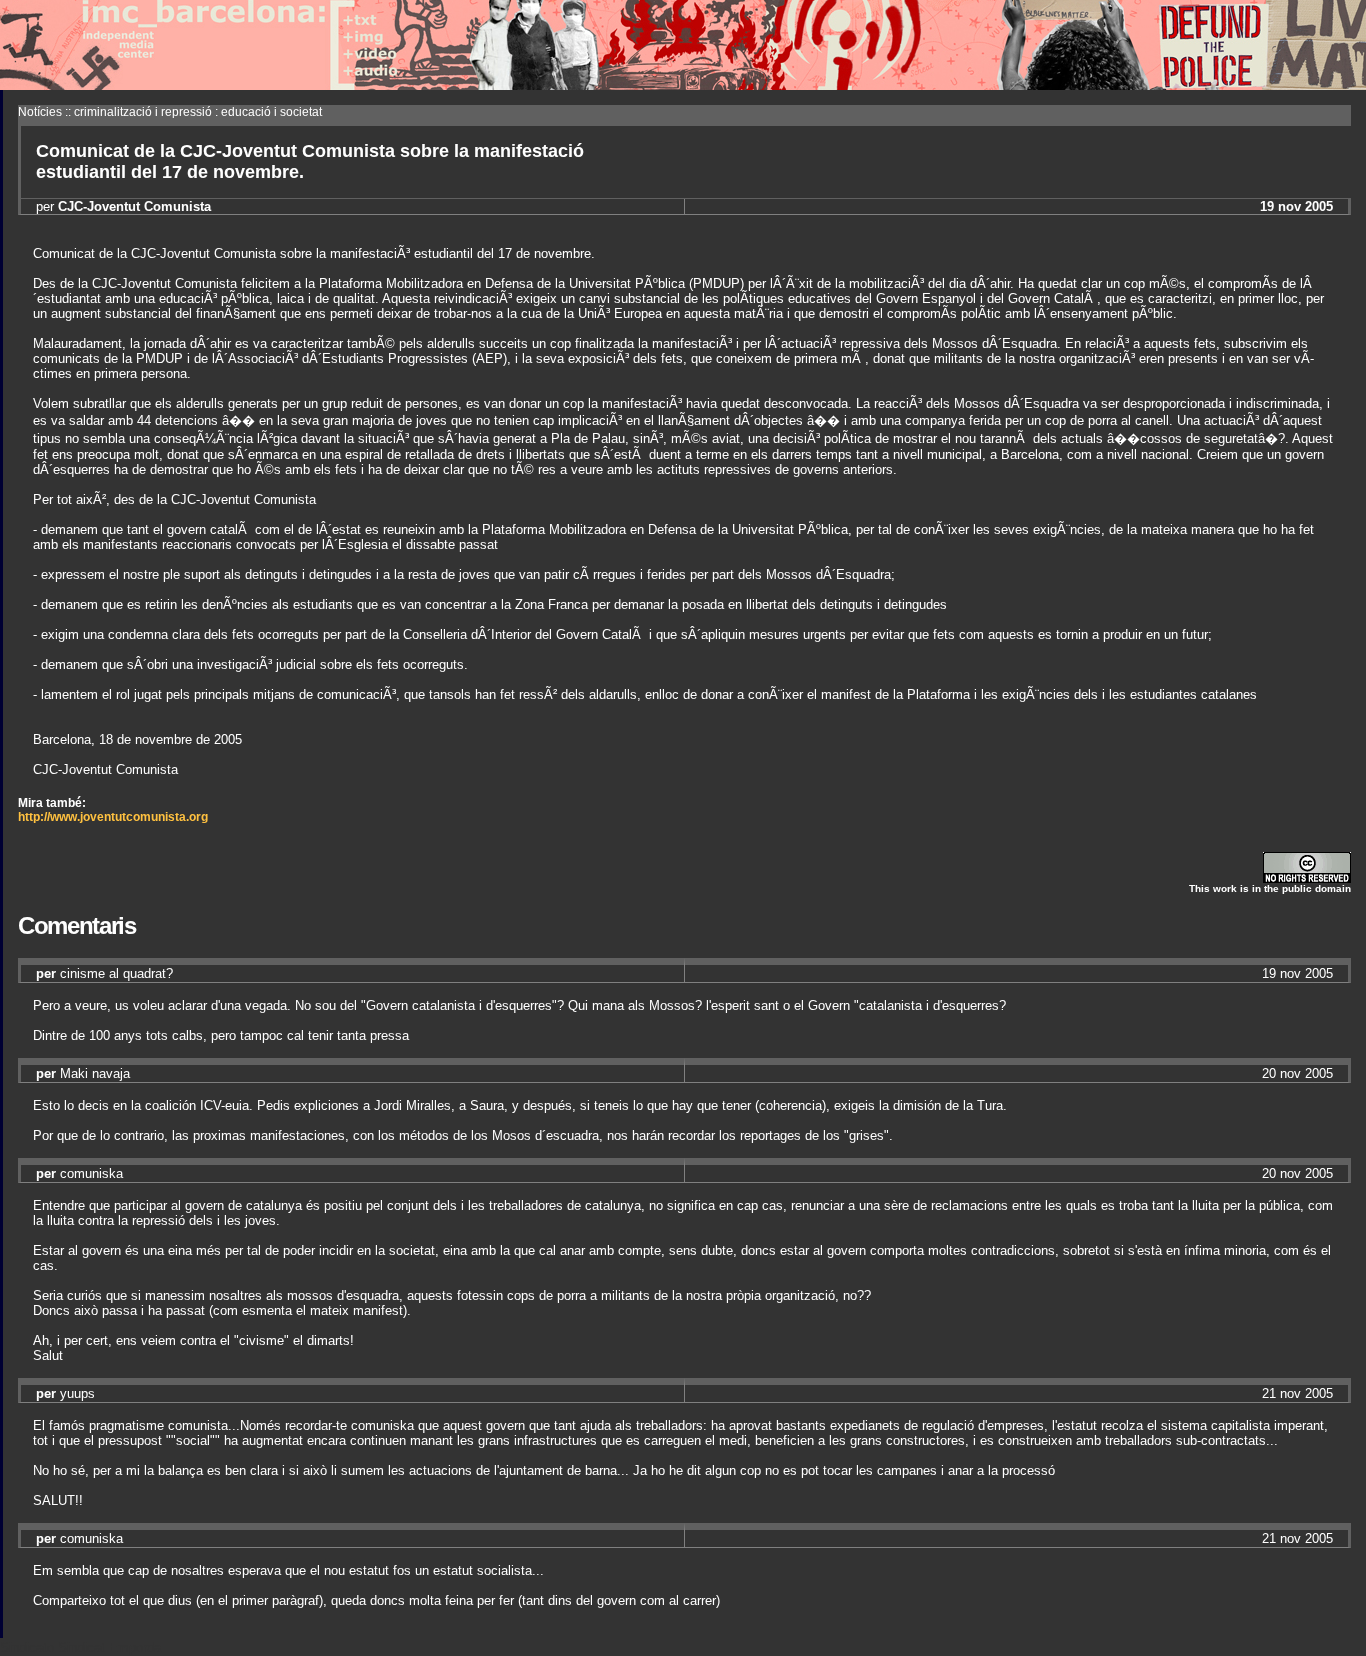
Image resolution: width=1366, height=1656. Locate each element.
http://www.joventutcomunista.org (113, 817)
